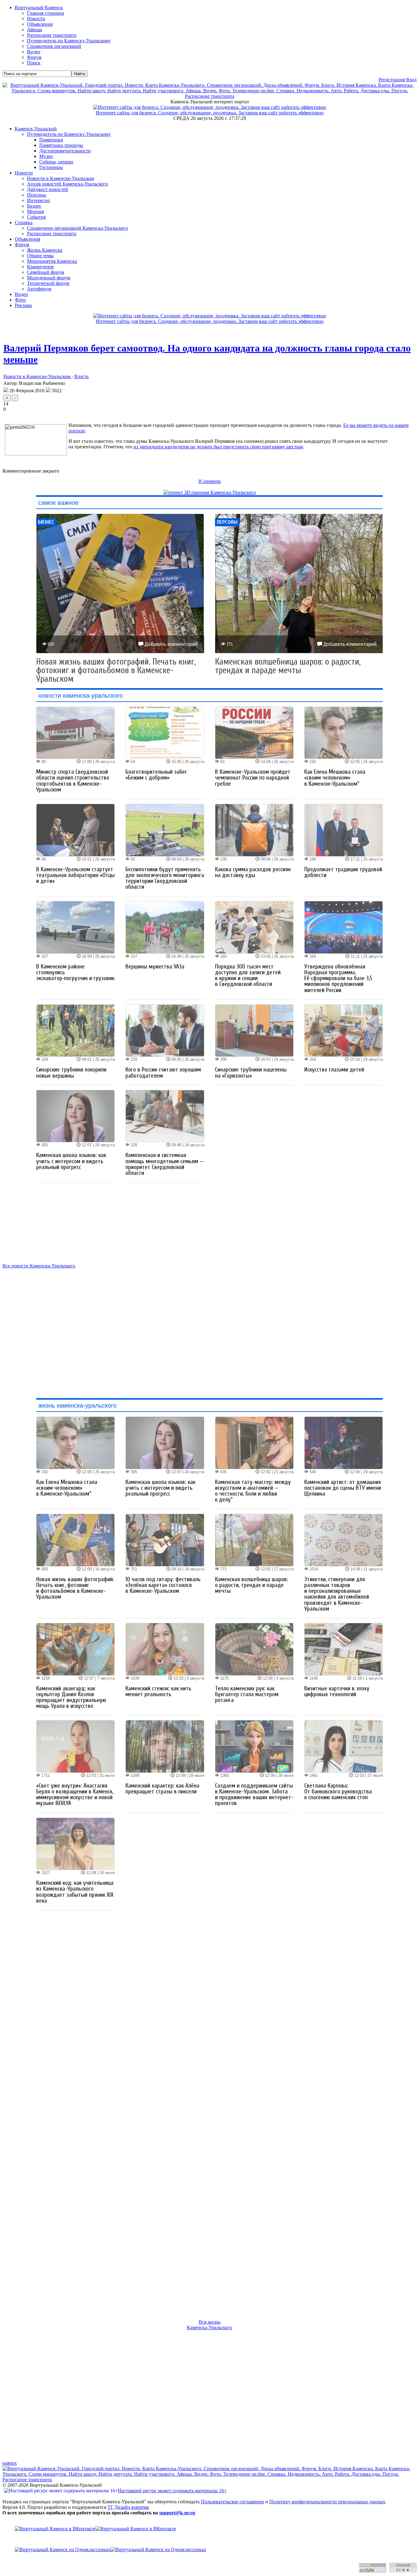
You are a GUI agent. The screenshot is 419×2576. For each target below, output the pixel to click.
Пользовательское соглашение (233, 2502)
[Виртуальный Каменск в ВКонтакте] (209, 2529)
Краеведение (40, 267)
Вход (411, 80)
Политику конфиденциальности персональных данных (327, 2502)
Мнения (35, 211)
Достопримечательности (65, 151)
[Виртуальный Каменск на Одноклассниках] (209, 2550)
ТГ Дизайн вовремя (128, 2507)
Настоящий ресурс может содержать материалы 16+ (172, 2491)
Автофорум (39, 289)
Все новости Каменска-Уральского (39, 1266)
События (36, 217)
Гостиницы (51, 167)
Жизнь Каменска (45, 250)
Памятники (51, 140)
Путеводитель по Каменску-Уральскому (69, 134)
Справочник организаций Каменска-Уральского (77, 228)
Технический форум (48, 283)
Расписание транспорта (52, 234)
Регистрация (392, 80)
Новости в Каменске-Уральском (60, 178)
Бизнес (34, 206)
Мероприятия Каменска (52, 261)
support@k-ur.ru (177, 2513)
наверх (10, 2463)
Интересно (38, 200)
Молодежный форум (49, 278)
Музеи (46, 156)
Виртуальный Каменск (39, 8)
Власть (81, 376)
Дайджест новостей (48, 189)
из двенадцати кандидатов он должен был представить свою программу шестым (218, 447)
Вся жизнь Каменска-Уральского (209, 2325)
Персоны (37, 195)
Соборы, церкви (56, 162)
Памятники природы (61, 145)
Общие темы (40, 256)
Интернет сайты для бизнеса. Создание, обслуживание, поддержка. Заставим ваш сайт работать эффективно (210, 113)
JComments (209, 481)
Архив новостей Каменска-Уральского (67, 184)
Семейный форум (46, 272)
